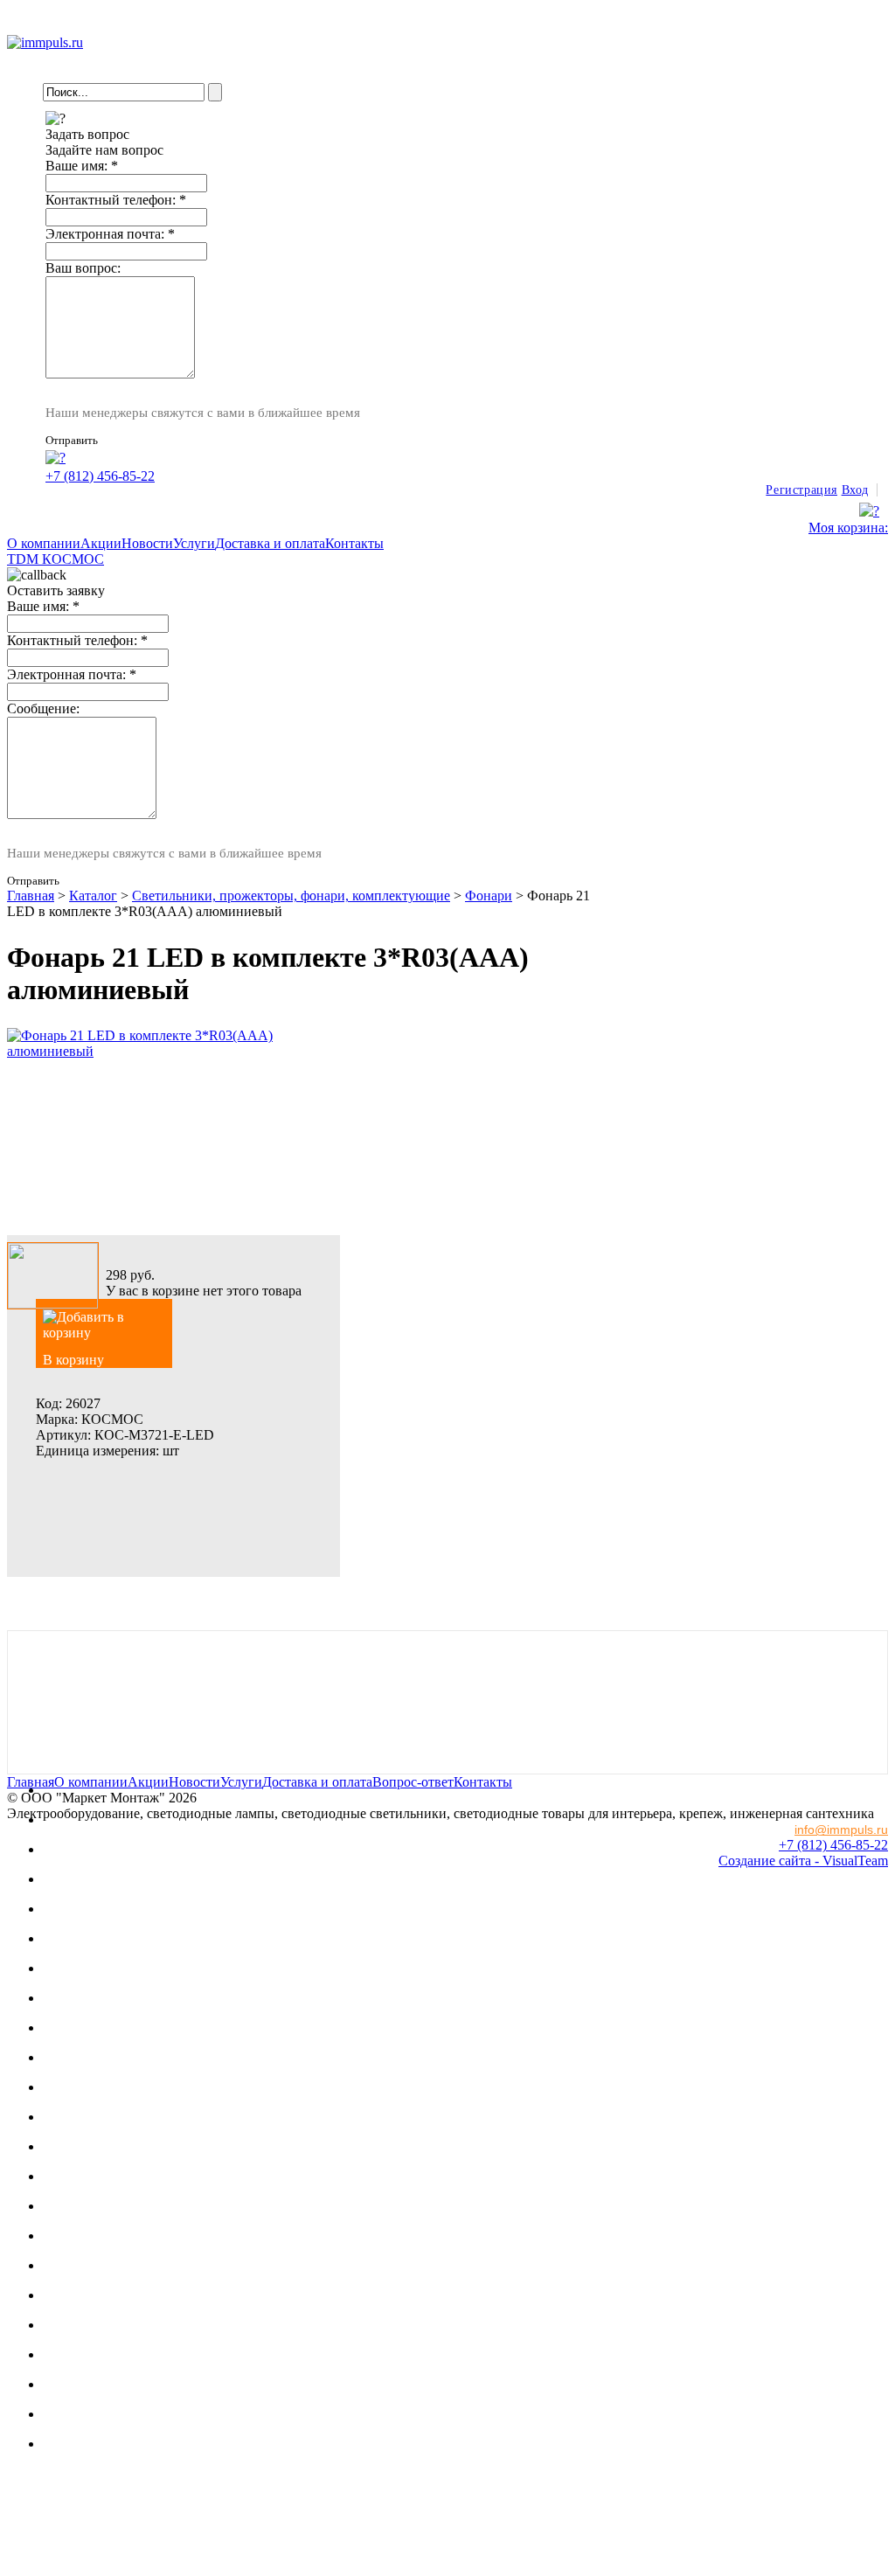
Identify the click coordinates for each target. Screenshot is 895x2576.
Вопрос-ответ (413, 1782)
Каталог (93, 896)
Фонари (489, 896)
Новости (147, 543)
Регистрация (801, 490)
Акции (101, 543)
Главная (31, 896)
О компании (44, 543)
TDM (24, 559)
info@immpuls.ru (841, 1830)
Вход (855, 490)
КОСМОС (73, 559)
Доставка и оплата (270, 543)
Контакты (354, 543)
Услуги (194, 543)
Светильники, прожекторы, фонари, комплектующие (291, 896)
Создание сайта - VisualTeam (803, 1861)
